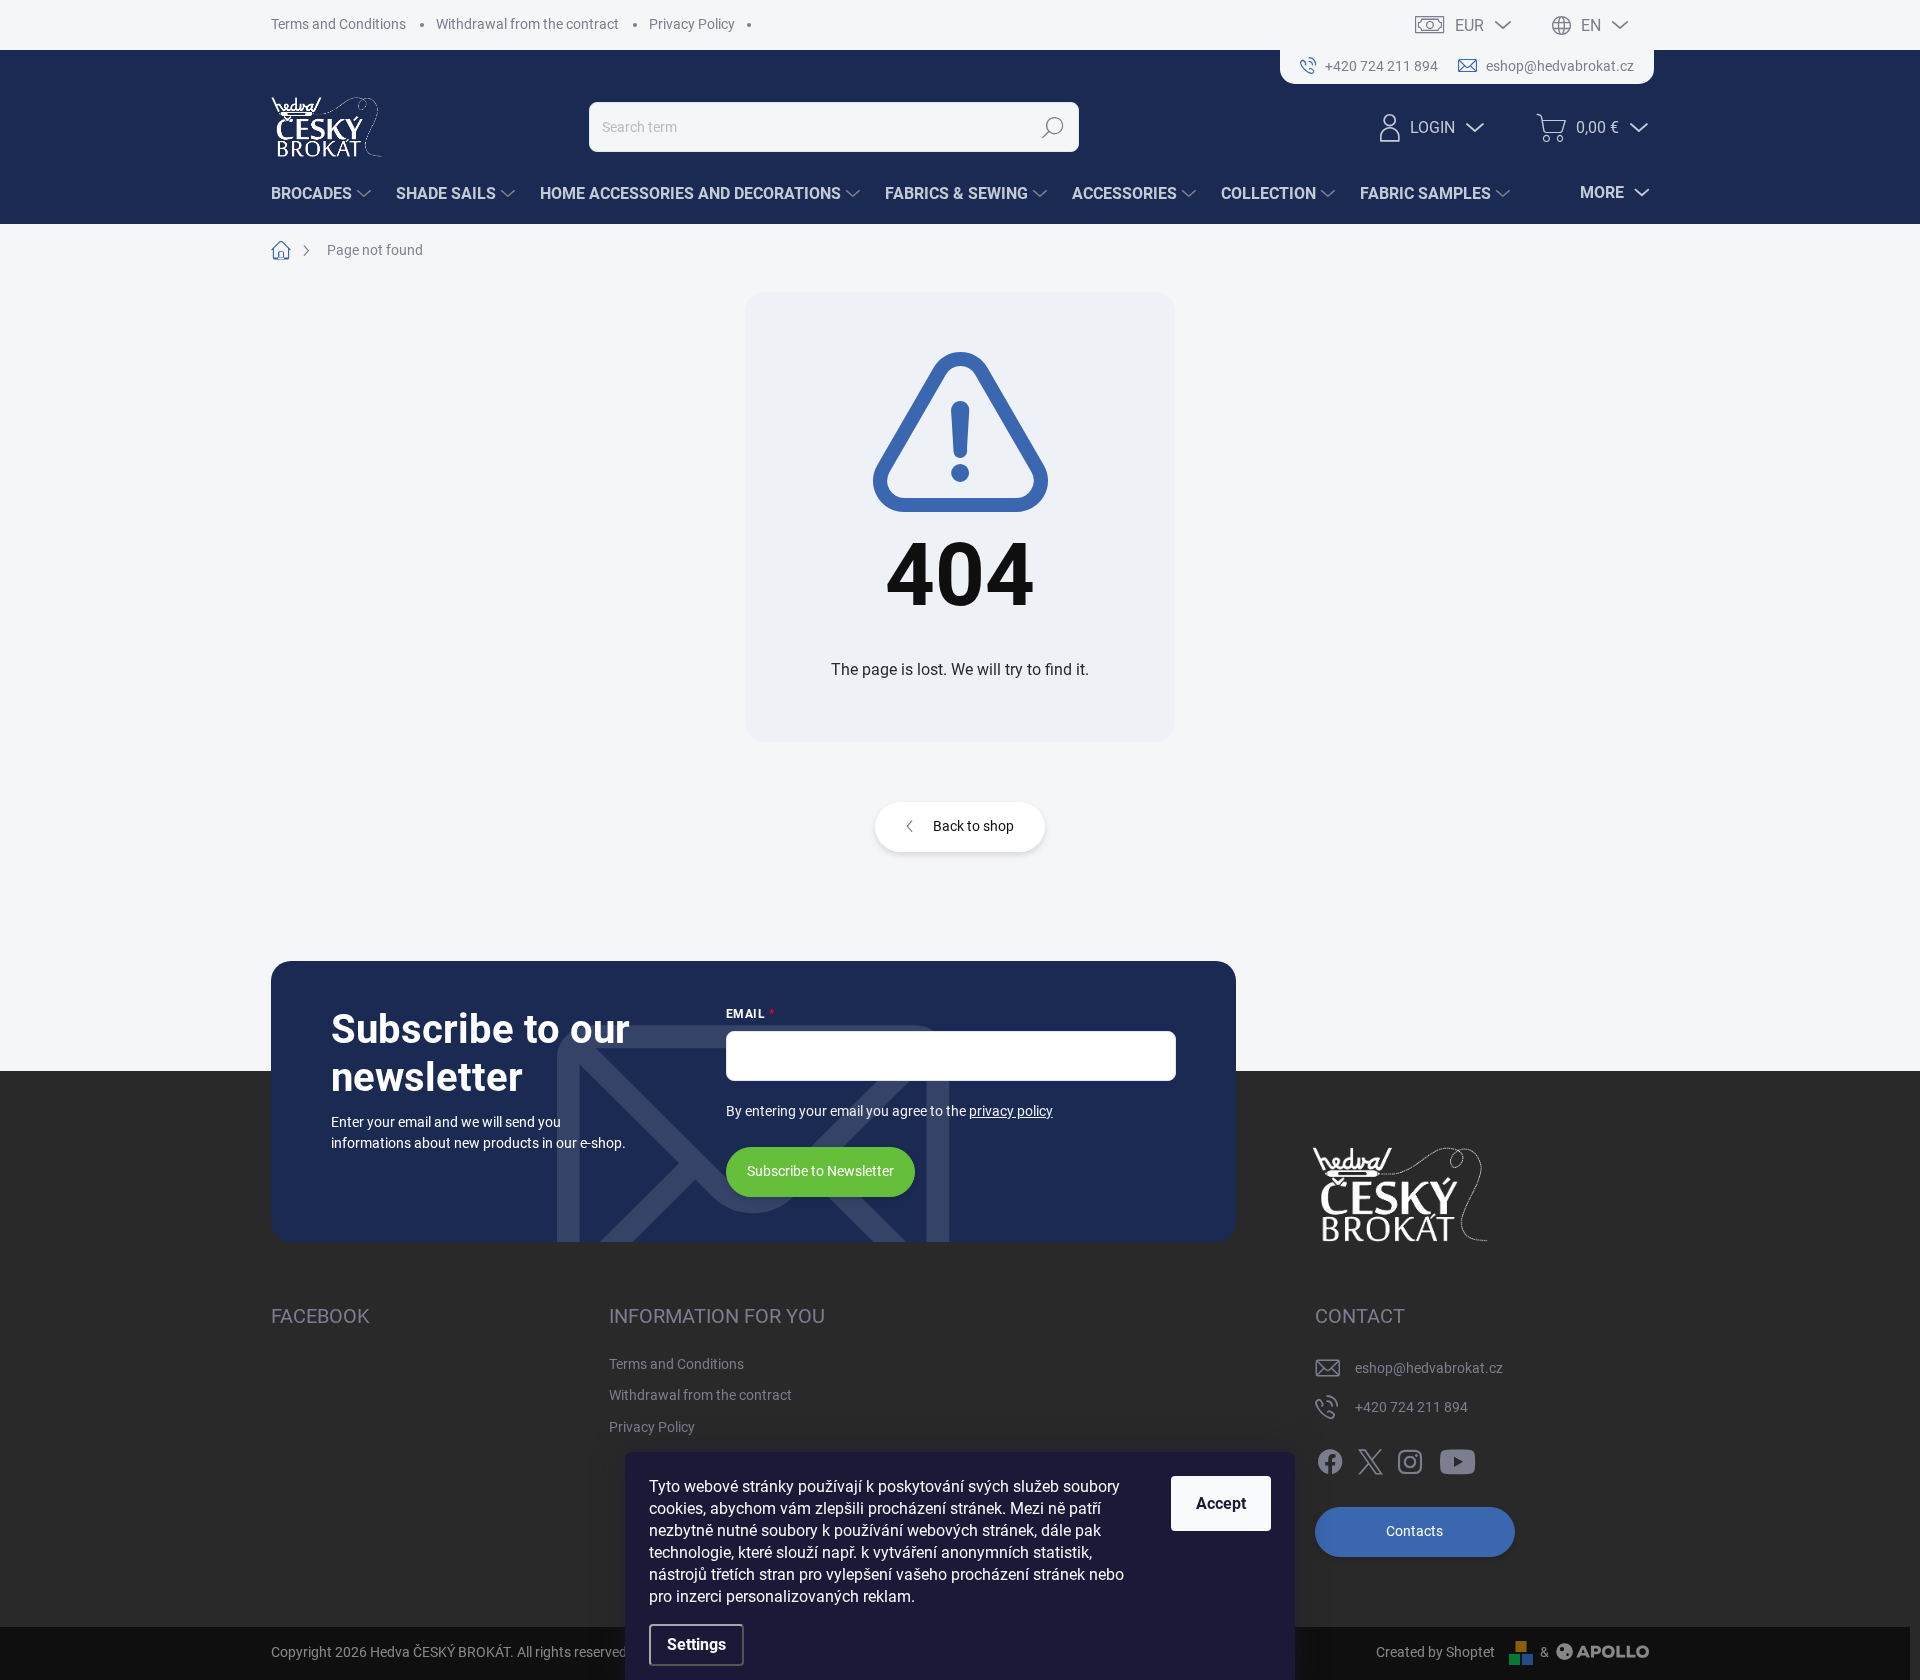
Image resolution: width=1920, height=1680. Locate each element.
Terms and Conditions (338, 24)
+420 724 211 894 (1411, 1407)
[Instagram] (1410, 1458)
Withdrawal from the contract (527, 24)
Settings (696, 1644)
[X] (1370, 1458)
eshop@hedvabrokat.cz (1429, 1368)
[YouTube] (1457, 1458)
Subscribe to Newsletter (820, 1171)
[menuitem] (323, 194)
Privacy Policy (692, 24)
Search (1053, 127)
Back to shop (973, 826)
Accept (1221, 1503)
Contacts (1414, 1531)
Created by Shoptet (1435, 1652)
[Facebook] (1330, 1458)
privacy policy (1011, 1111)
